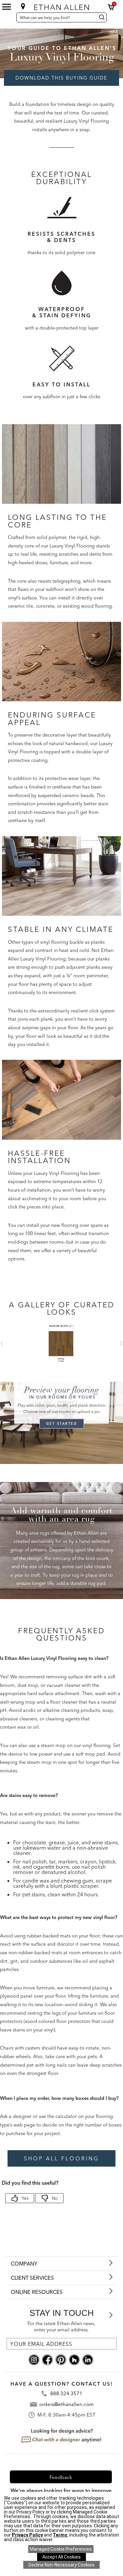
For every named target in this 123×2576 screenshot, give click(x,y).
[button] (111, 7)
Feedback (61, 2477)
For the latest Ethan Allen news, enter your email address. (61, 2327)
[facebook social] (47, 2359)
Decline (61, 2565)
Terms (60, 2535)
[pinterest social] (61, 2359)
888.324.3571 (66, 2393)
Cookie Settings (61, 2549)
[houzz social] (74, 2359)
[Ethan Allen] (62, 6)
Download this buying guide (61, 78)
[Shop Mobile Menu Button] (7, 7)
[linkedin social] (88, 2359)
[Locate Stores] (23, 6)
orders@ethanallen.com (66, 2404)
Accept (61, 2557)
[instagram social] (34, 2359)
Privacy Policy (27, 2535)
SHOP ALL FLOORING (61, 2158)
